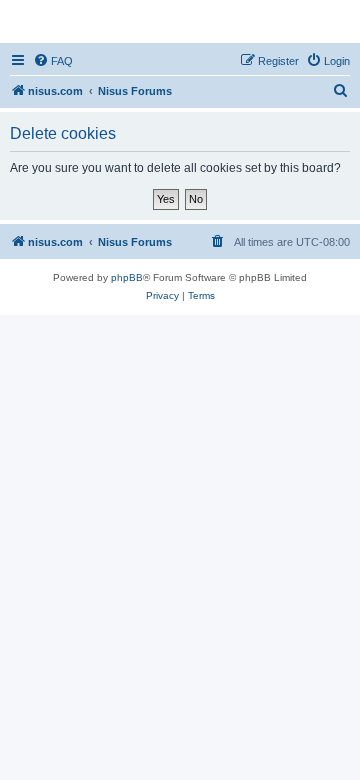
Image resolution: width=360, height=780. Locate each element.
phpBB (127, 277)
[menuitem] (53, 61)
